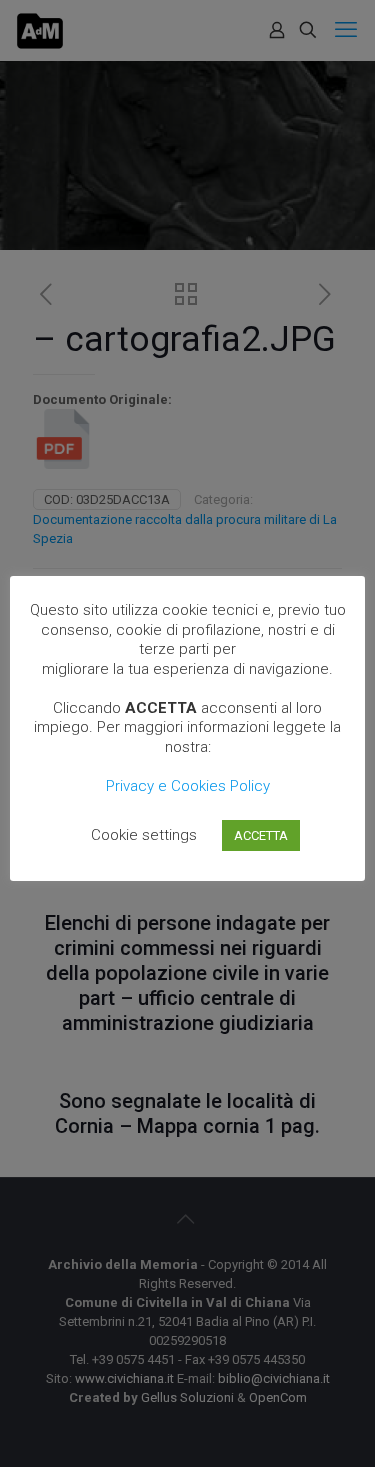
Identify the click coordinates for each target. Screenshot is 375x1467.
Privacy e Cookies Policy (188, 786)
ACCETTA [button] (261, 835)
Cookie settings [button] (144, 835)
